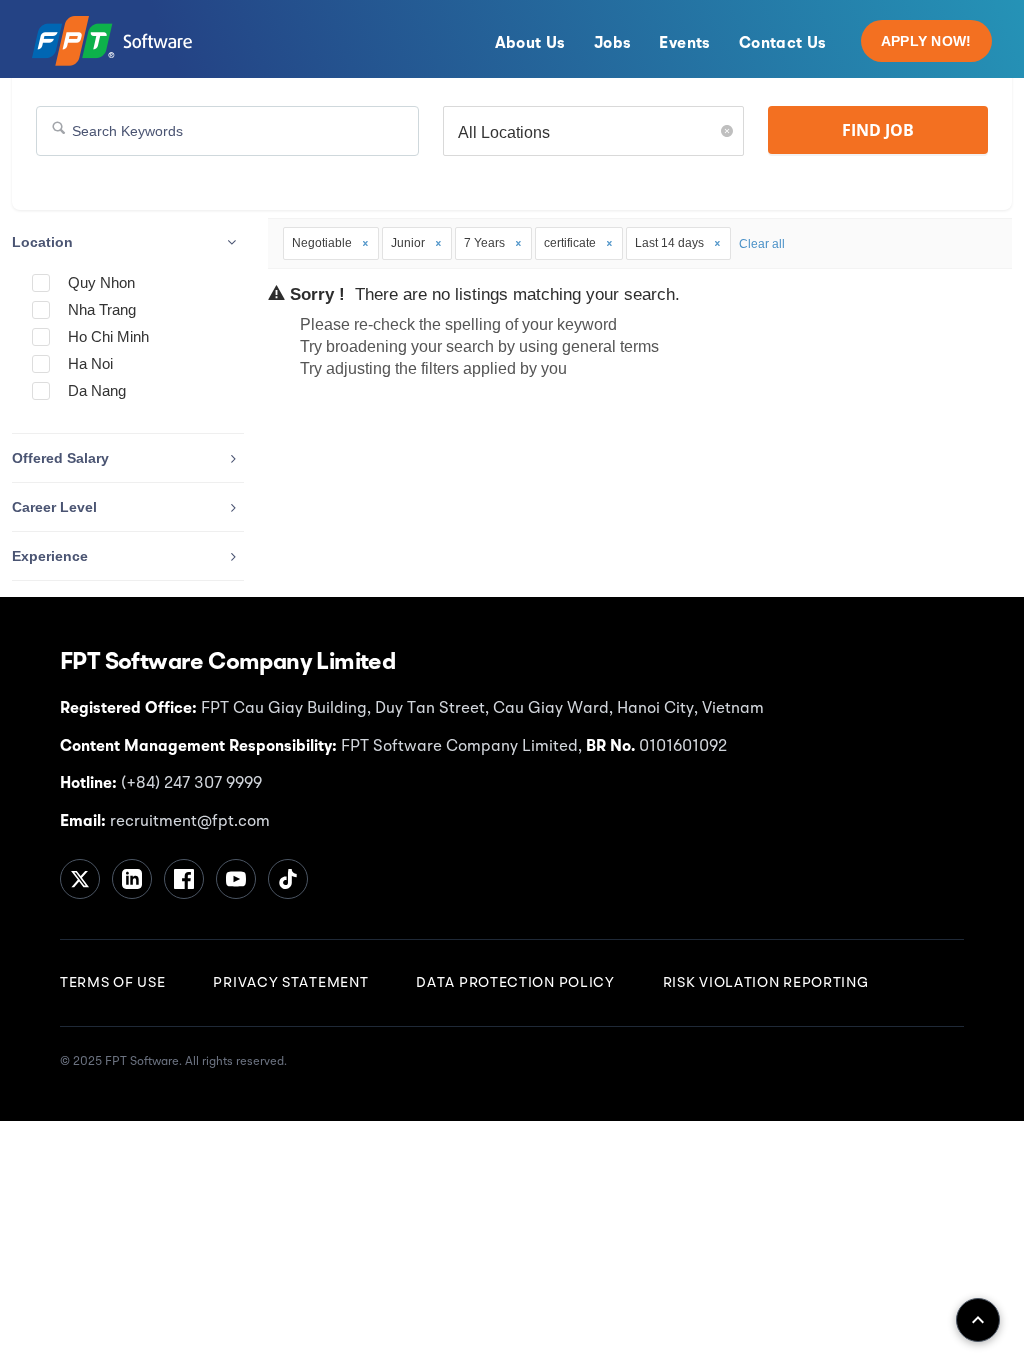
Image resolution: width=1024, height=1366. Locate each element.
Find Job (878, 130)
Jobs (613, 44)
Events (684, 44)
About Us (530, 44)
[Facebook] (184, 879)
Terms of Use (112, 983)
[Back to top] (978, 1320)
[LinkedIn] (132, 879)
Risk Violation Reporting (766, 983)
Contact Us (783, 44)
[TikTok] (288, 879)
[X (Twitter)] (80, 879)
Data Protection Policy (515, 983)
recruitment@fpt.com (188, 822)
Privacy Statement (290, 983)
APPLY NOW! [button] (926, 41)
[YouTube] (236, 879)
